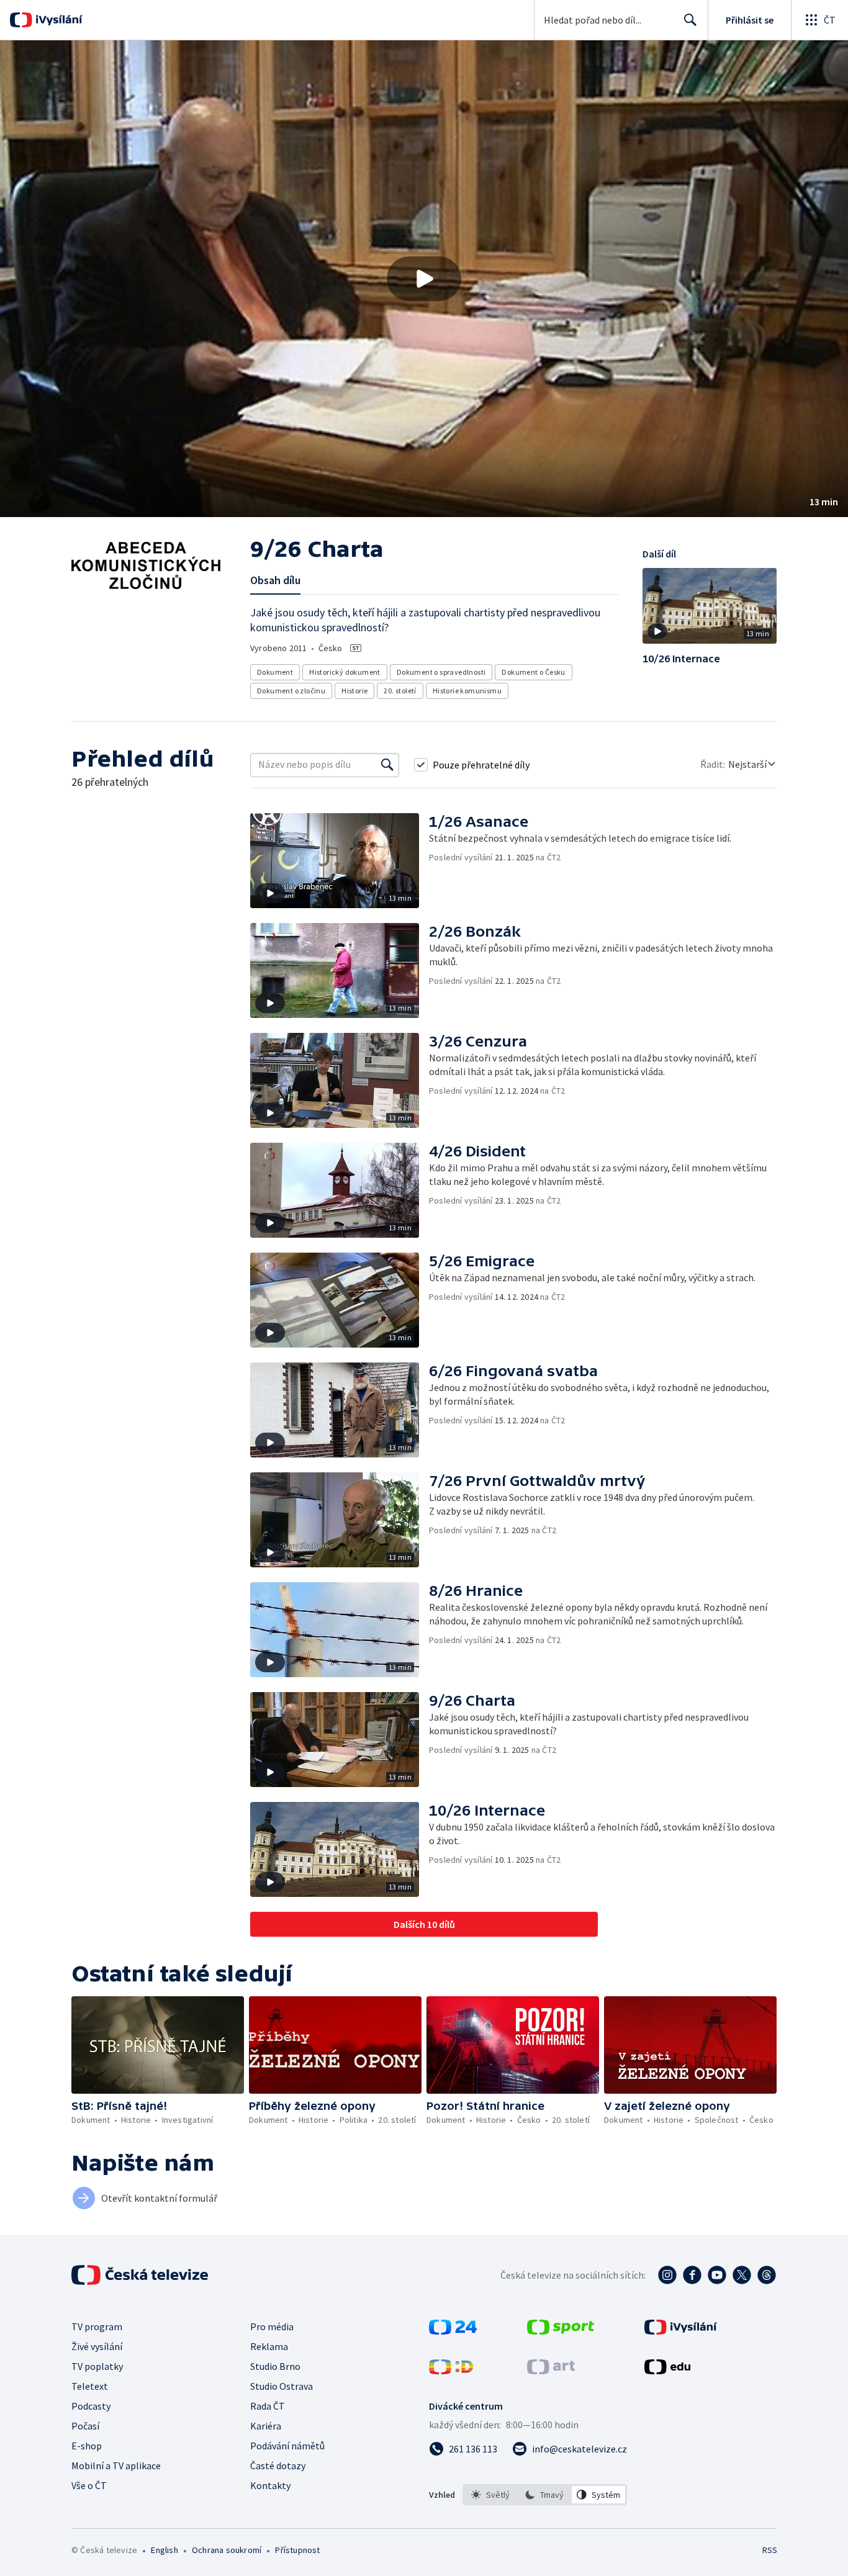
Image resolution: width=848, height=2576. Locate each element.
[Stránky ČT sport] (561, 2331)
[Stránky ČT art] (551, 2371)
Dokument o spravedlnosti (441, 672)
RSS (770, 2550)
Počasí (85, 2426)
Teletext (90, 2386)
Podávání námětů (287, 2446)
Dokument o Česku (533, 672)
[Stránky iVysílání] (681, 2331)
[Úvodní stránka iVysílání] (57, 20)
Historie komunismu (467, 691)
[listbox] (545, 2495)
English (164, 2550)
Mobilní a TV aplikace (116, 2466)
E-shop (87, 2446)
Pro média (272, 2326)
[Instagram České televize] (667, 2275)
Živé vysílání (97, 2346)
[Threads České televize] (767, 2275)
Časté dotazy (278, 2466)
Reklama (269, 2346)
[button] (424, 279)
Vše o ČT (89, 2485)
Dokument (275, 672)
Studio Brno (275, 2366)
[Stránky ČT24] (453, 2331)
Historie (354, 691)
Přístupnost (297, 2550)
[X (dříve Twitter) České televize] (742, 2275)
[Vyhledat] (387, 765)
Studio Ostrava (282, 2386)
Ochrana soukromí (227, 2550)
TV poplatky (97, 2366)
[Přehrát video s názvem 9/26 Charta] (424, 279)
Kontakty (270, 2485)
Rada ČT (268, 2406)
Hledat (690, 20)
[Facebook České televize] (692, 2275)
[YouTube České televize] (717, 2275)
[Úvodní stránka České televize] (141, 2275)
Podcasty (91, 2406)
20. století (400, 691)
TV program (97, 2326)
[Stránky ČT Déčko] (451, 2371)
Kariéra (266, 2426)
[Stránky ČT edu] (667, 2371)
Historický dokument (345, 672)
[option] (491, 2495)
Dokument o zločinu (291, 691)
